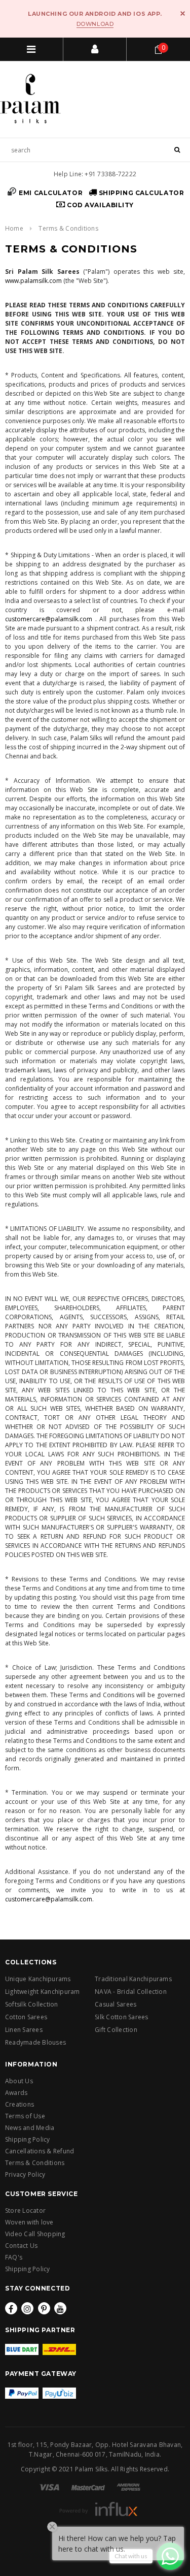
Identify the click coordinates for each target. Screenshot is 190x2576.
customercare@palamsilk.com (49, 619)
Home (14, 228)
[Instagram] (27, 2308)
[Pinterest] (44, 2308)
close (183, 13)
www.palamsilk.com (33, 281)
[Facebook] (11, 2308)
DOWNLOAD (95, 24)
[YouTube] (60, 2308)
